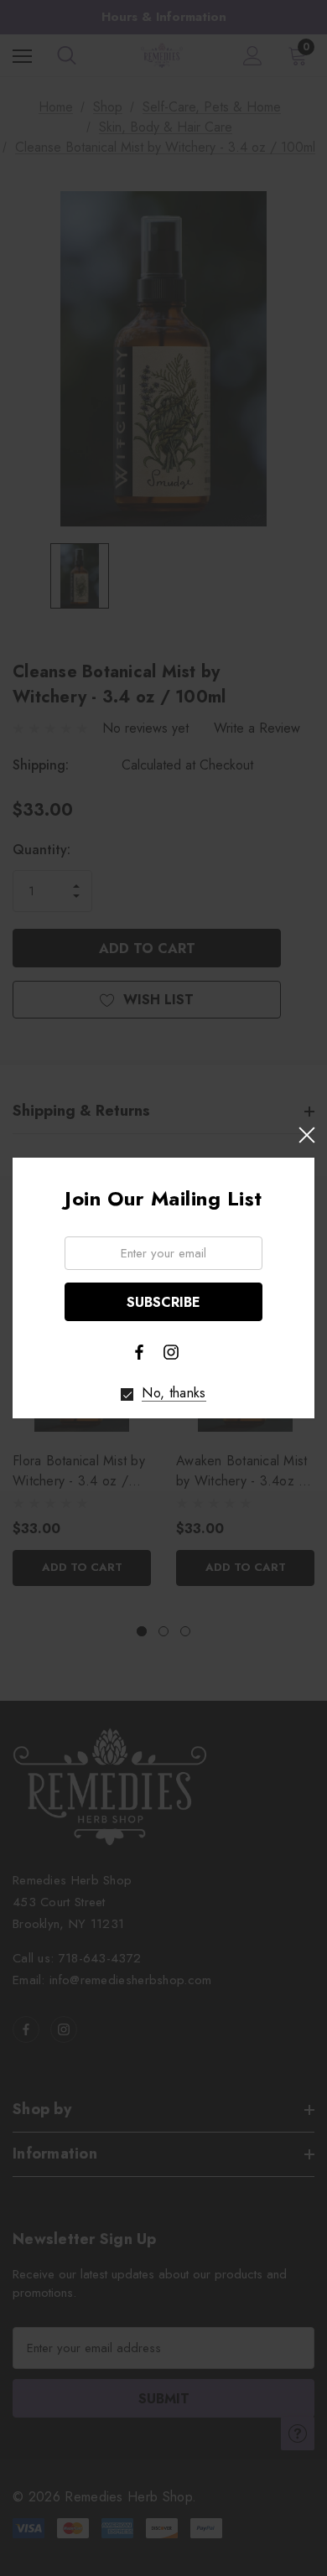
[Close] (306, 1135)
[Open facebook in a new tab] (139, 1352)
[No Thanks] (127, 1394)
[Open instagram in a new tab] (171, 1352)
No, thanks (174, 1393)
